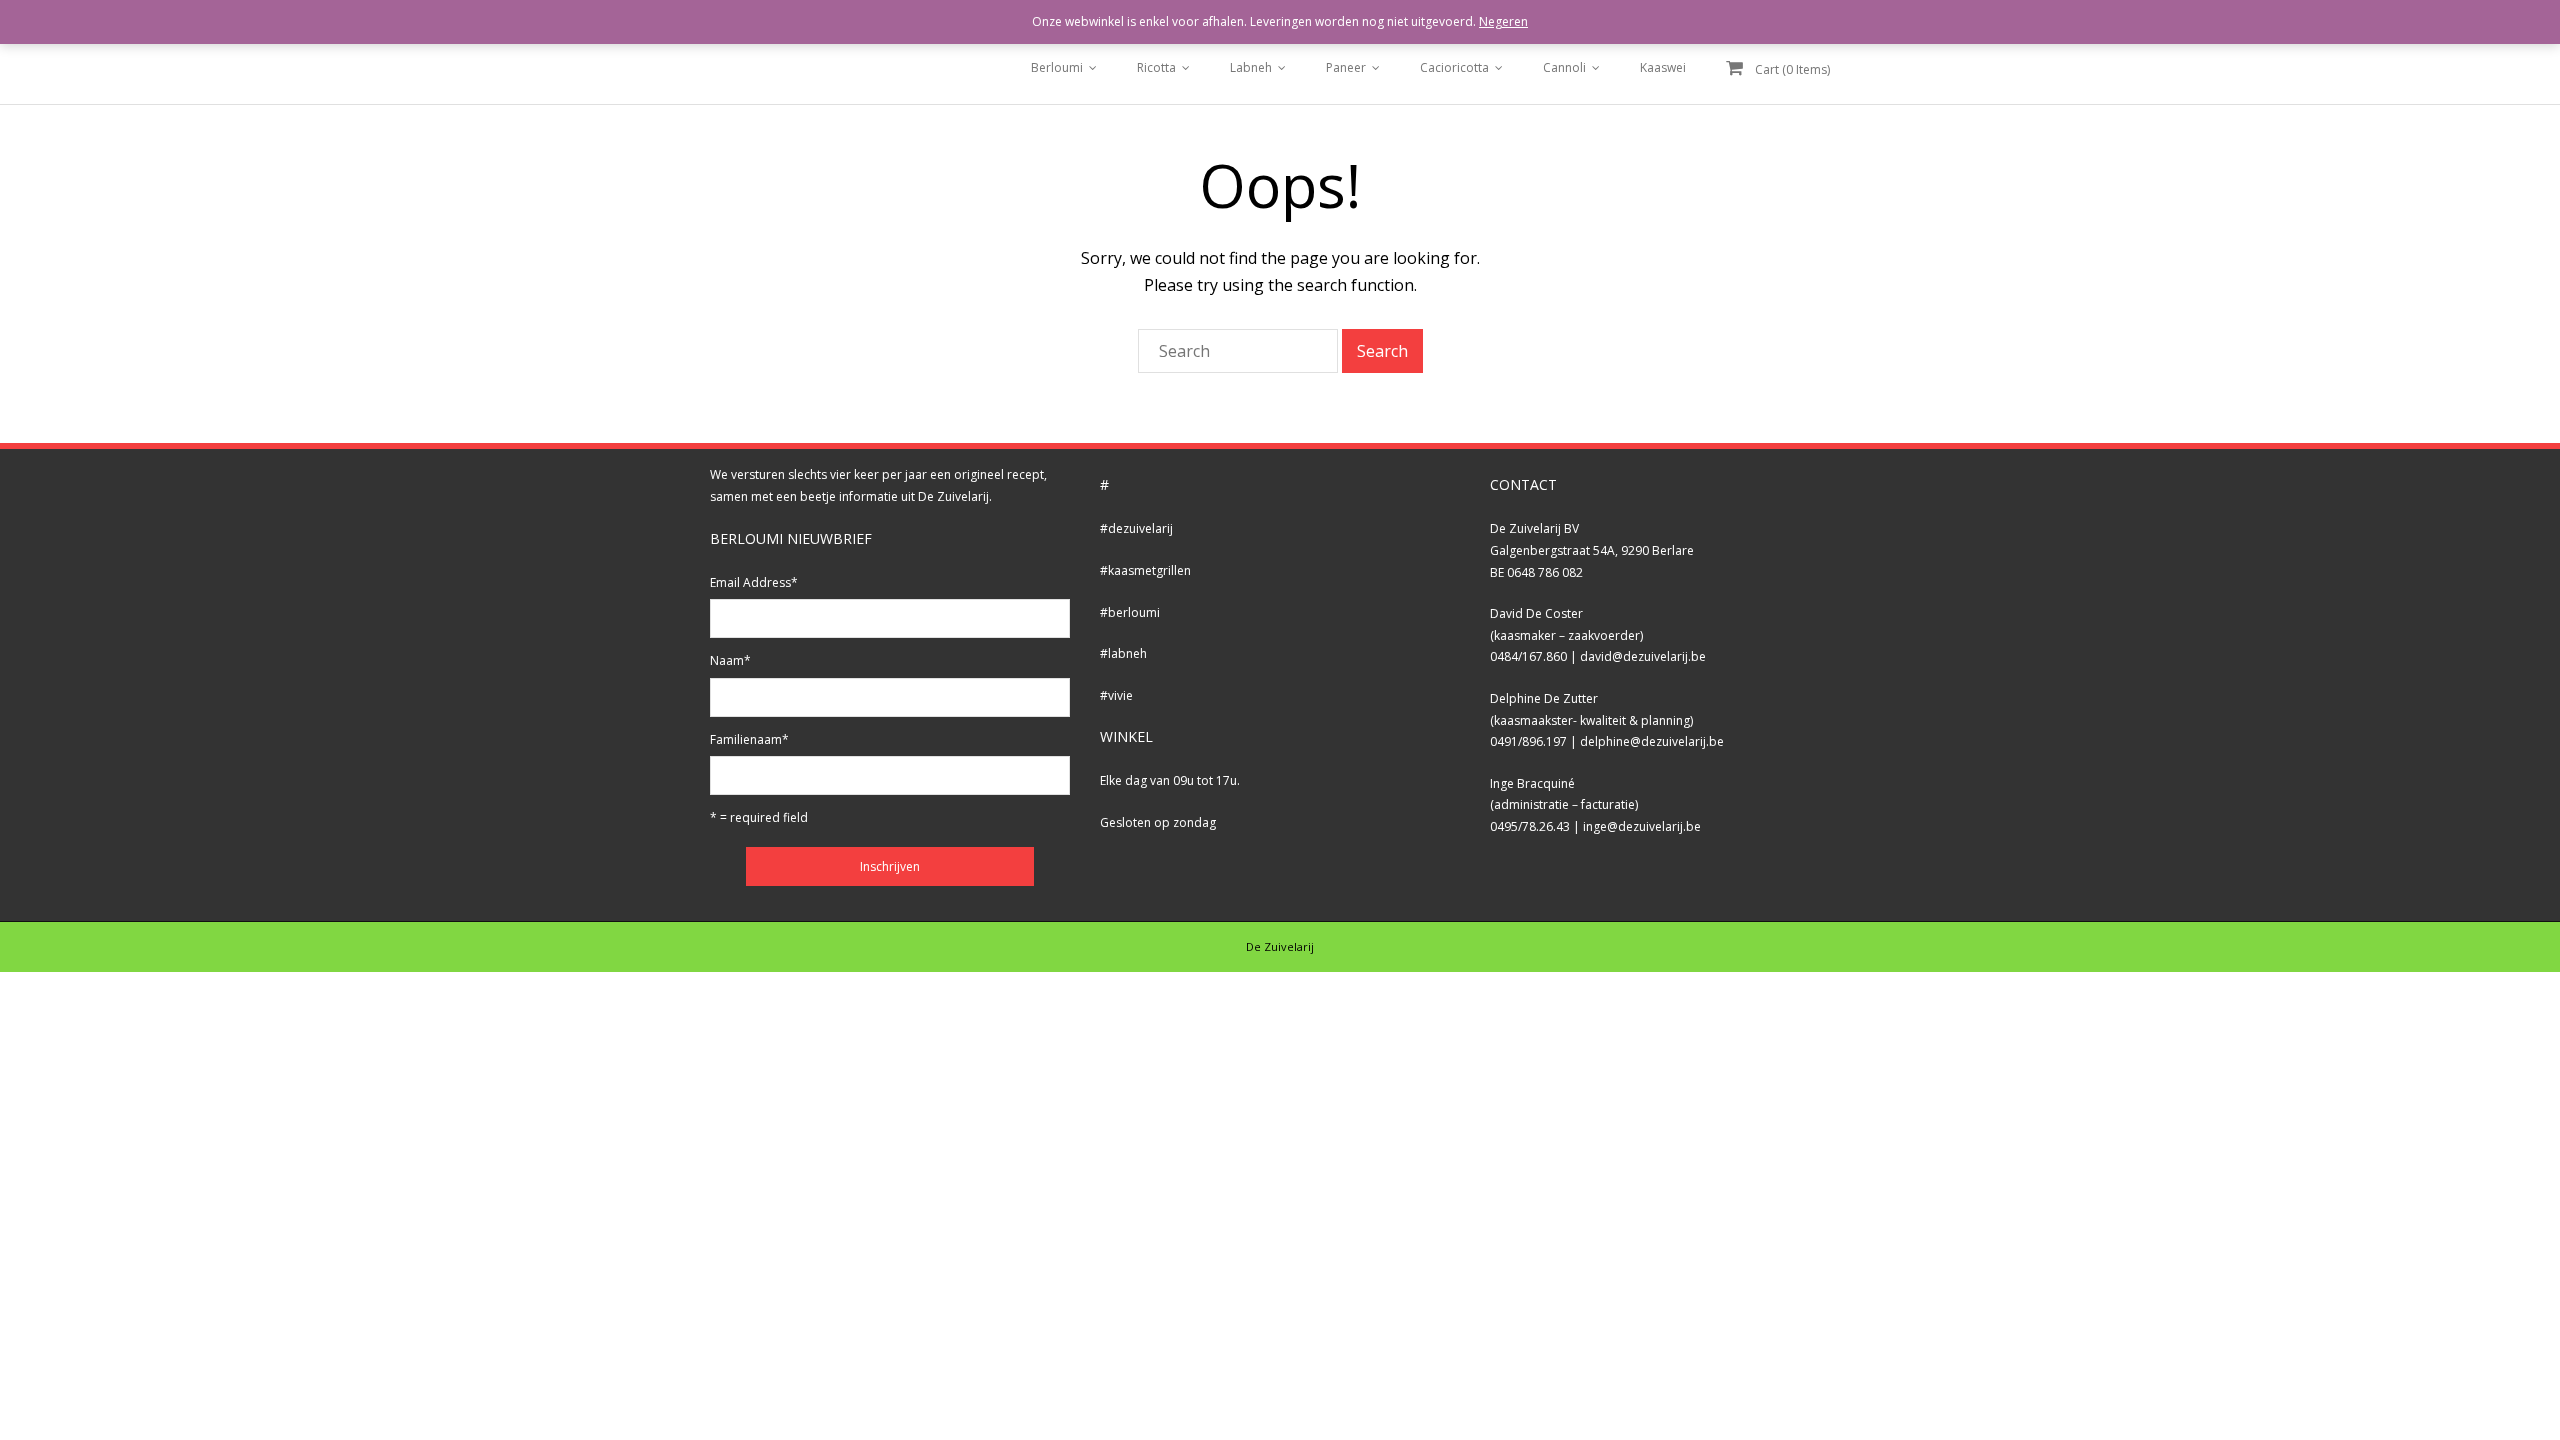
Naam (730, 660)
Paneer (1346, 67)
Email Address (754, 582)
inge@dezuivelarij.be (1642, 826)
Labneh (1251, 67)
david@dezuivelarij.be (1643, 656)
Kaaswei (1663, 67)
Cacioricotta (1454, 67)
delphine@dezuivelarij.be (1652, 741)
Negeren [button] (1503, 21)
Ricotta (1156, 67)
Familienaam (749, 739)
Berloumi (1057, 67)
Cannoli (1564, 67)
